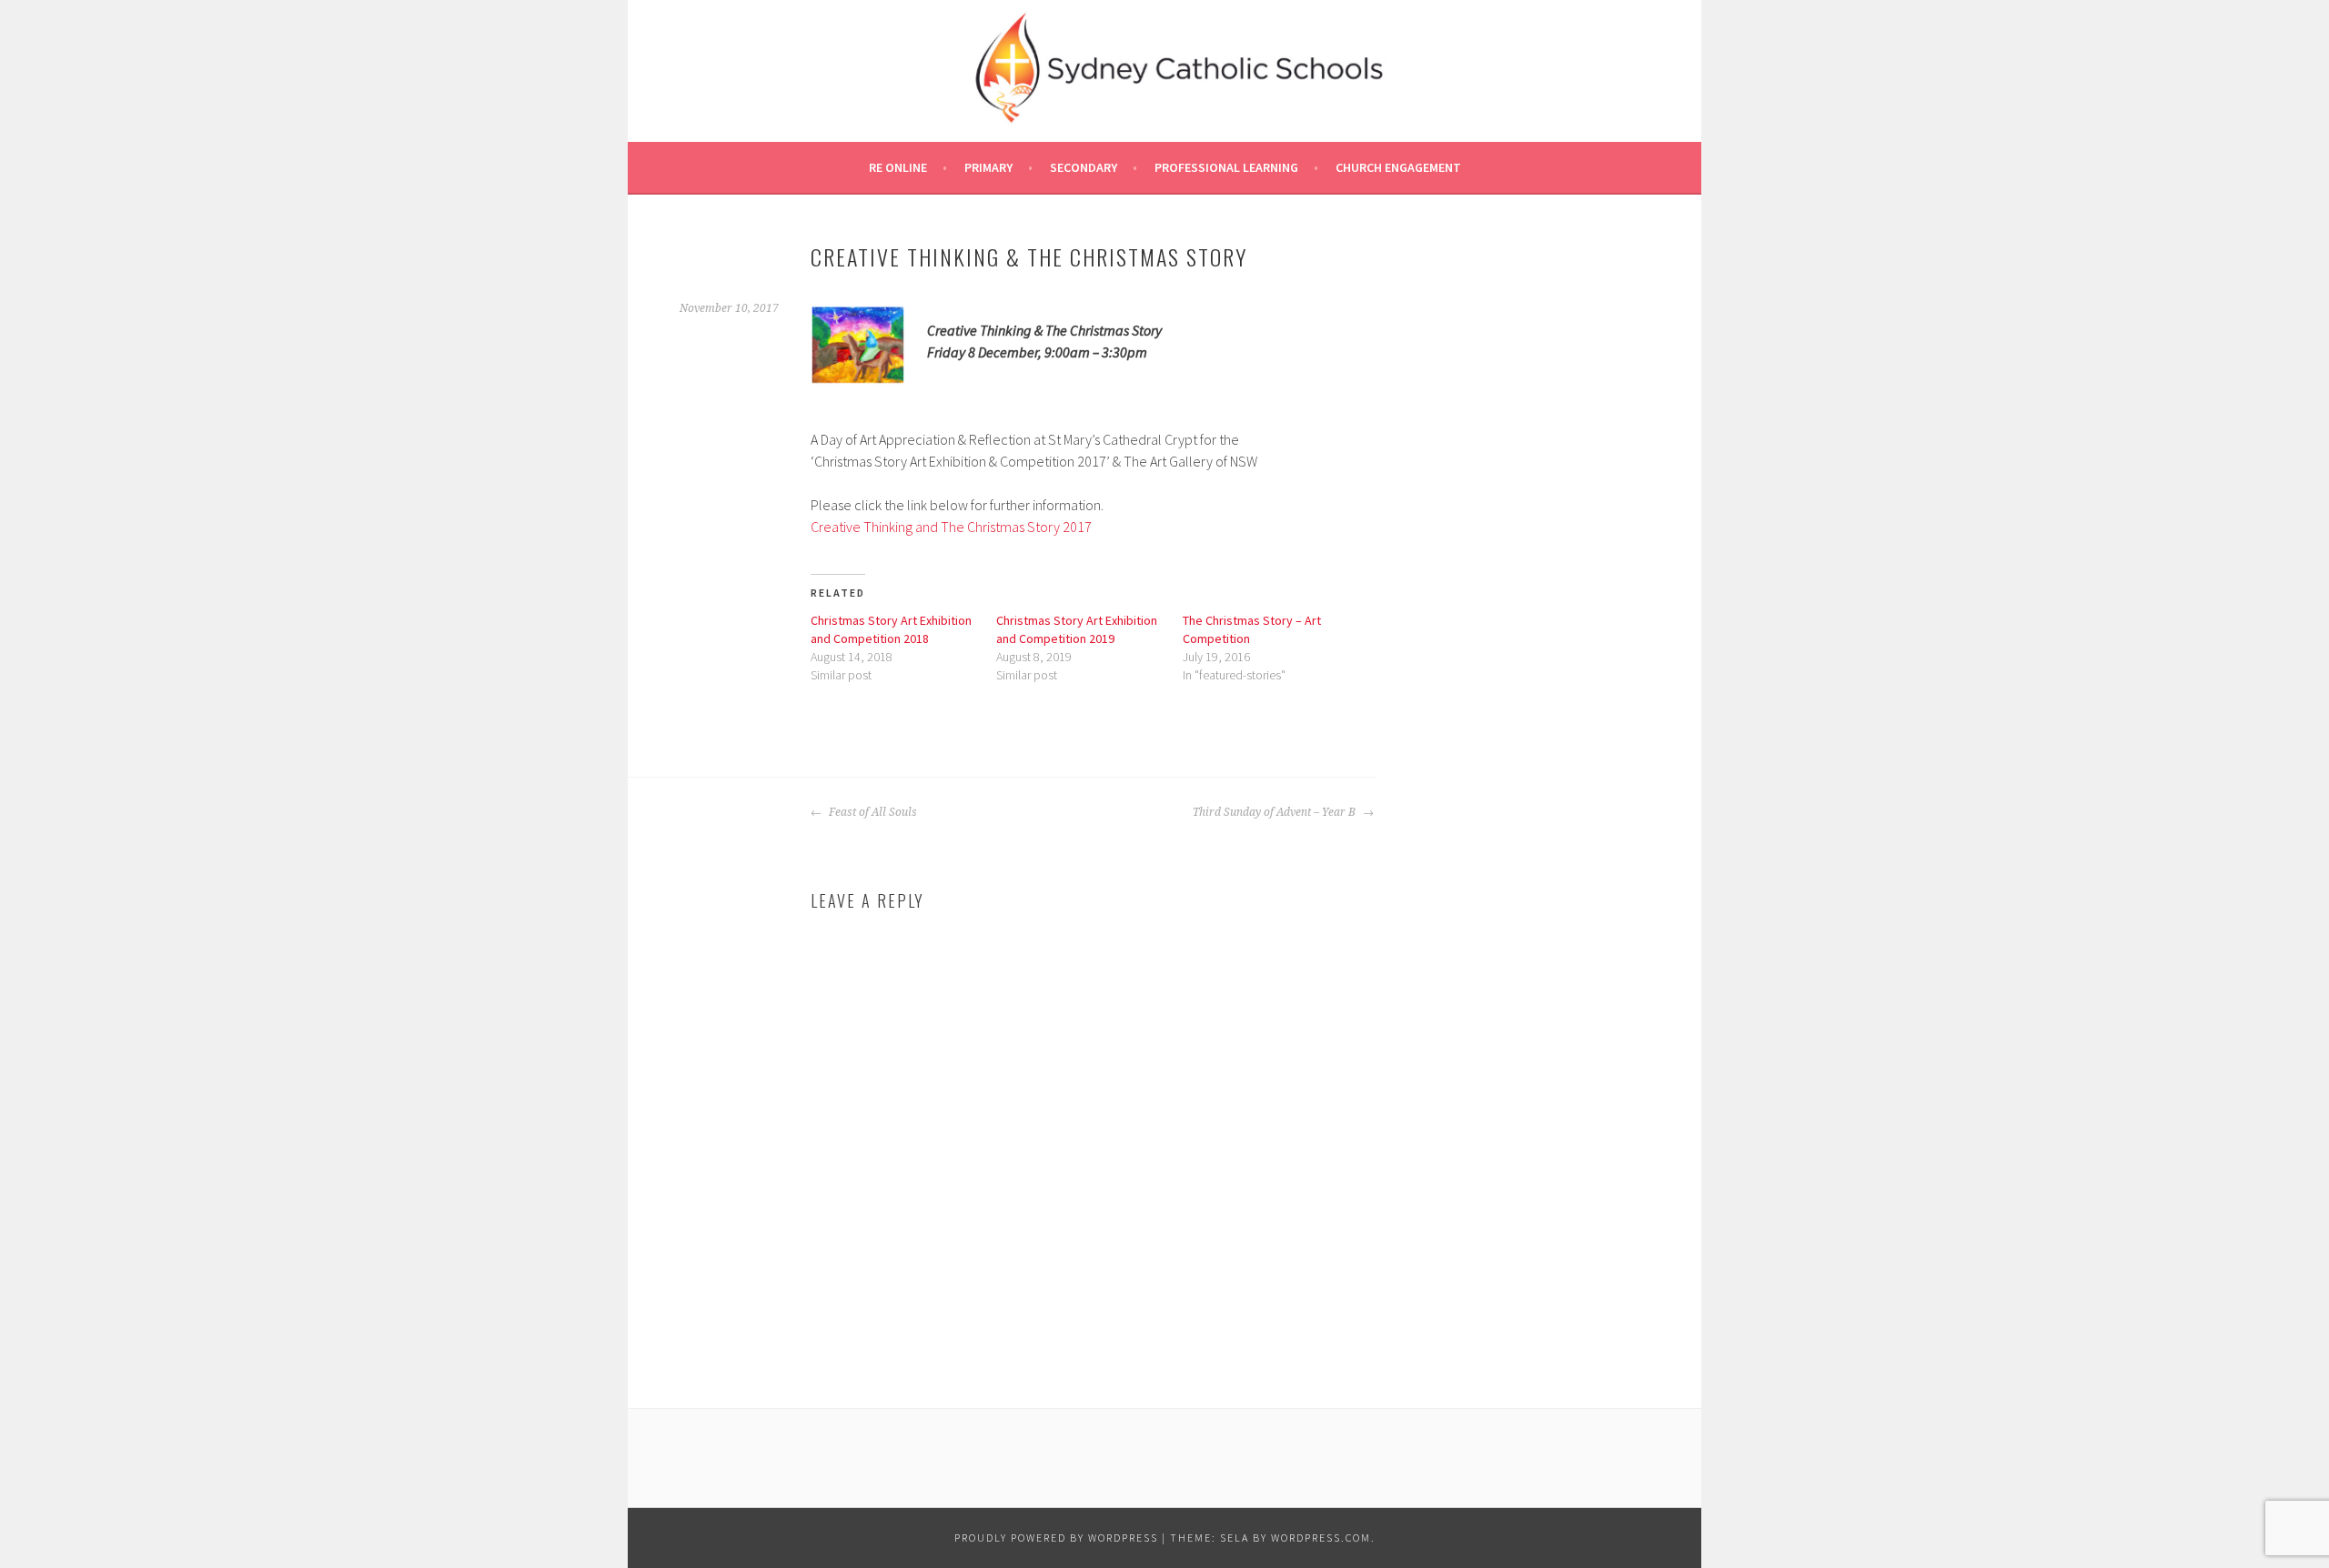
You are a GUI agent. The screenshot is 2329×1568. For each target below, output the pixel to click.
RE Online (898, 167)
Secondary (1084, 167)
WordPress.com (1321, 1538)
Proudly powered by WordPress (1056, 1538)
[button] (858, 345)
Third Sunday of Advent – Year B (1275, 812)
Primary (988, 167)
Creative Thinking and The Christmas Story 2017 (951, 527)
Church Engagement (1398, 167)
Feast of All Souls (872, 812)
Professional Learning (1226, 167)
